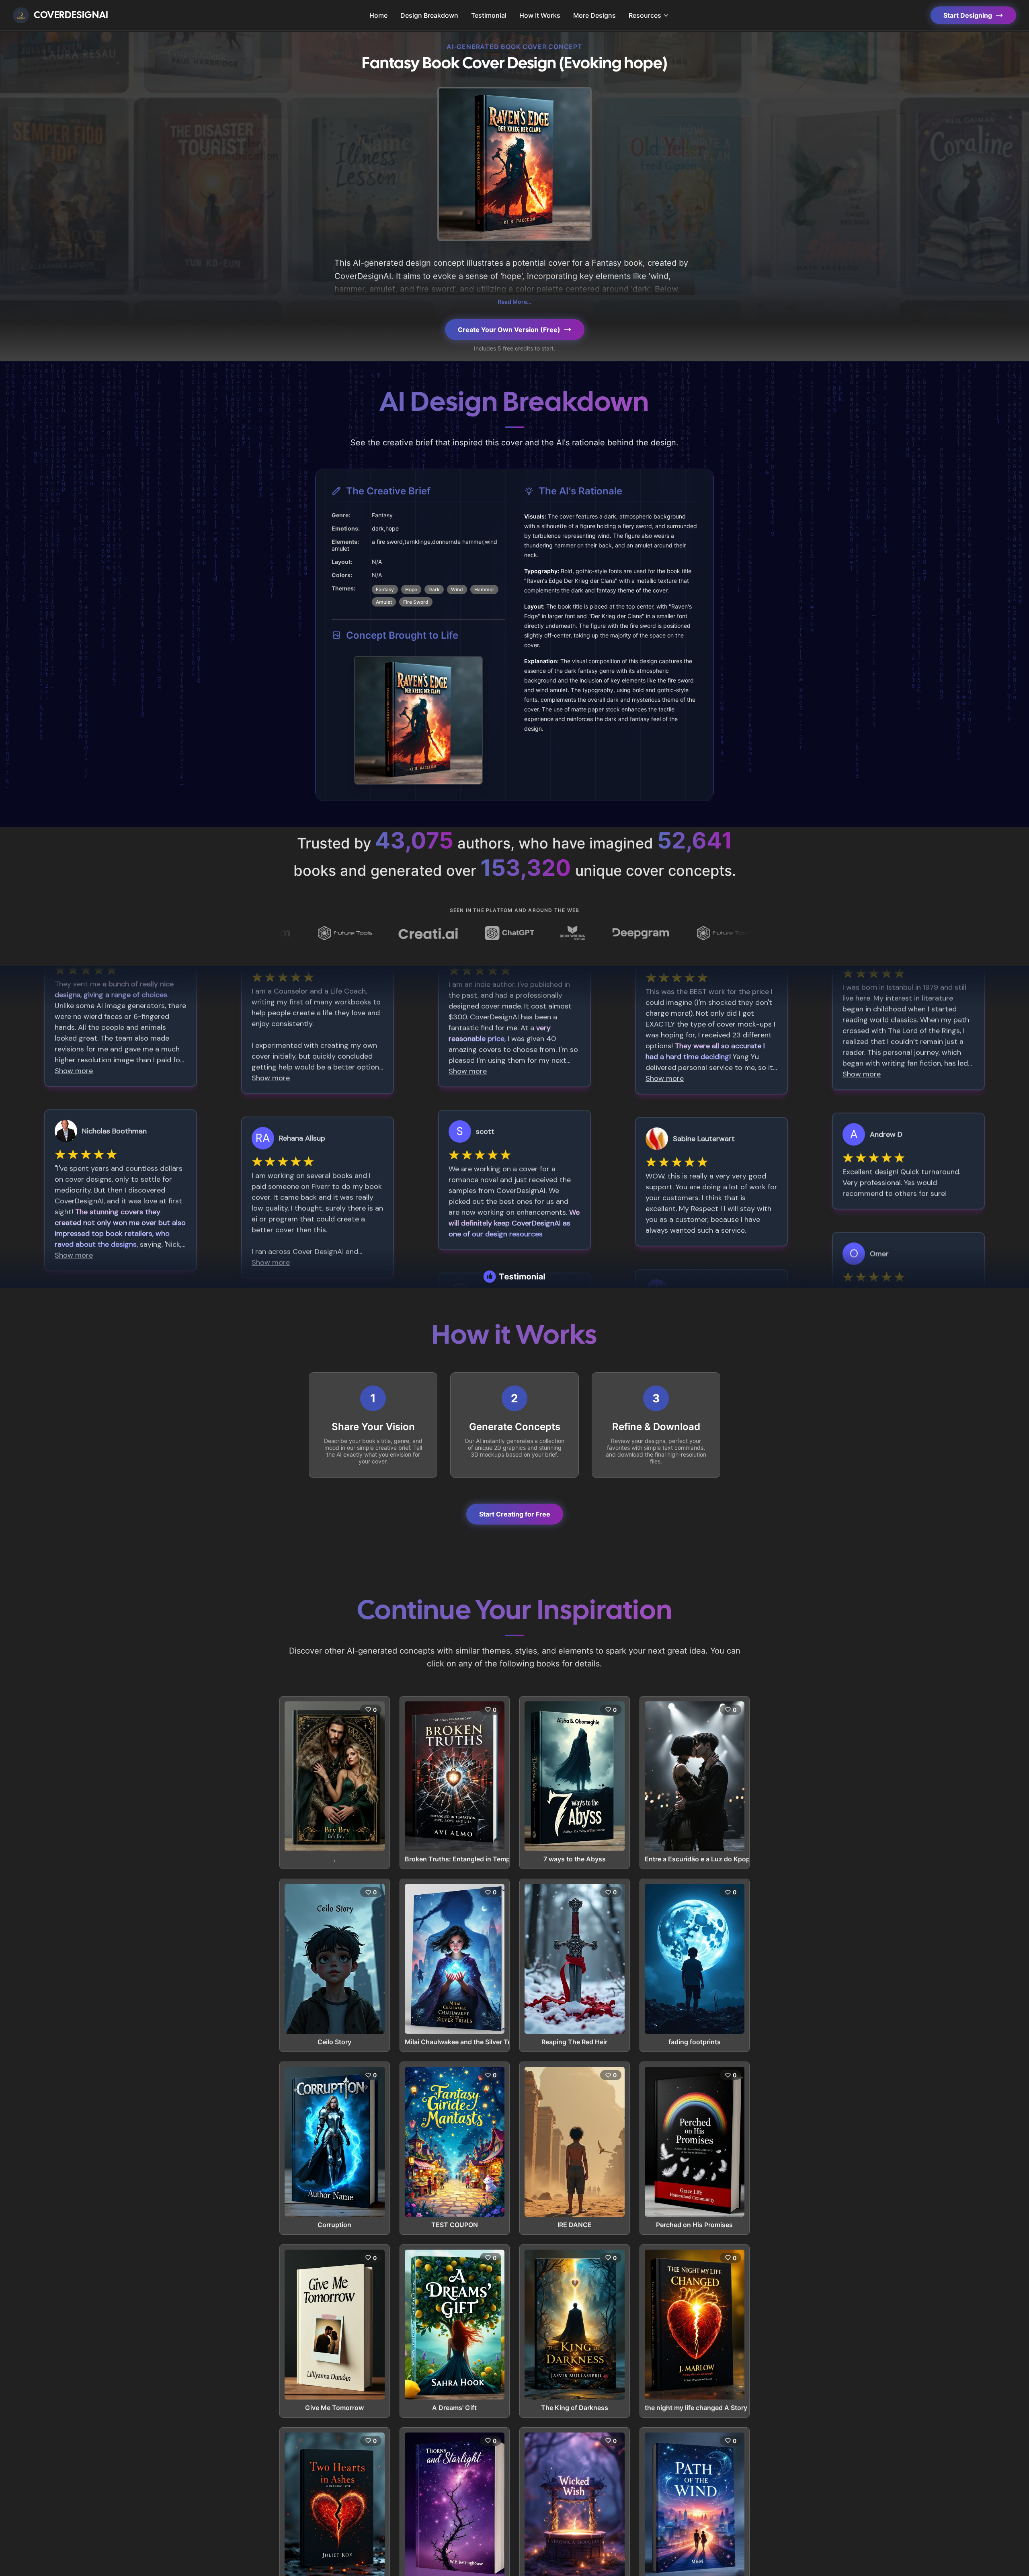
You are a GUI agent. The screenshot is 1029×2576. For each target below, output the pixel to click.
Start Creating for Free (515, 1514)
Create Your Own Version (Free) (509, 330)
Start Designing (968, 15)
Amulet (384, 602)
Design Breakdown (429, 15)
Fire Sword (416, 602)
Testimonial (489, 15)
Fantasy (385, 589)
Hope (411, 589)
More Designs (594, 15)
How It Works (540, 15)
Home (378, 15)
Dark (434, 589)
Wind (457, 589)
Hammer (484, 589)
